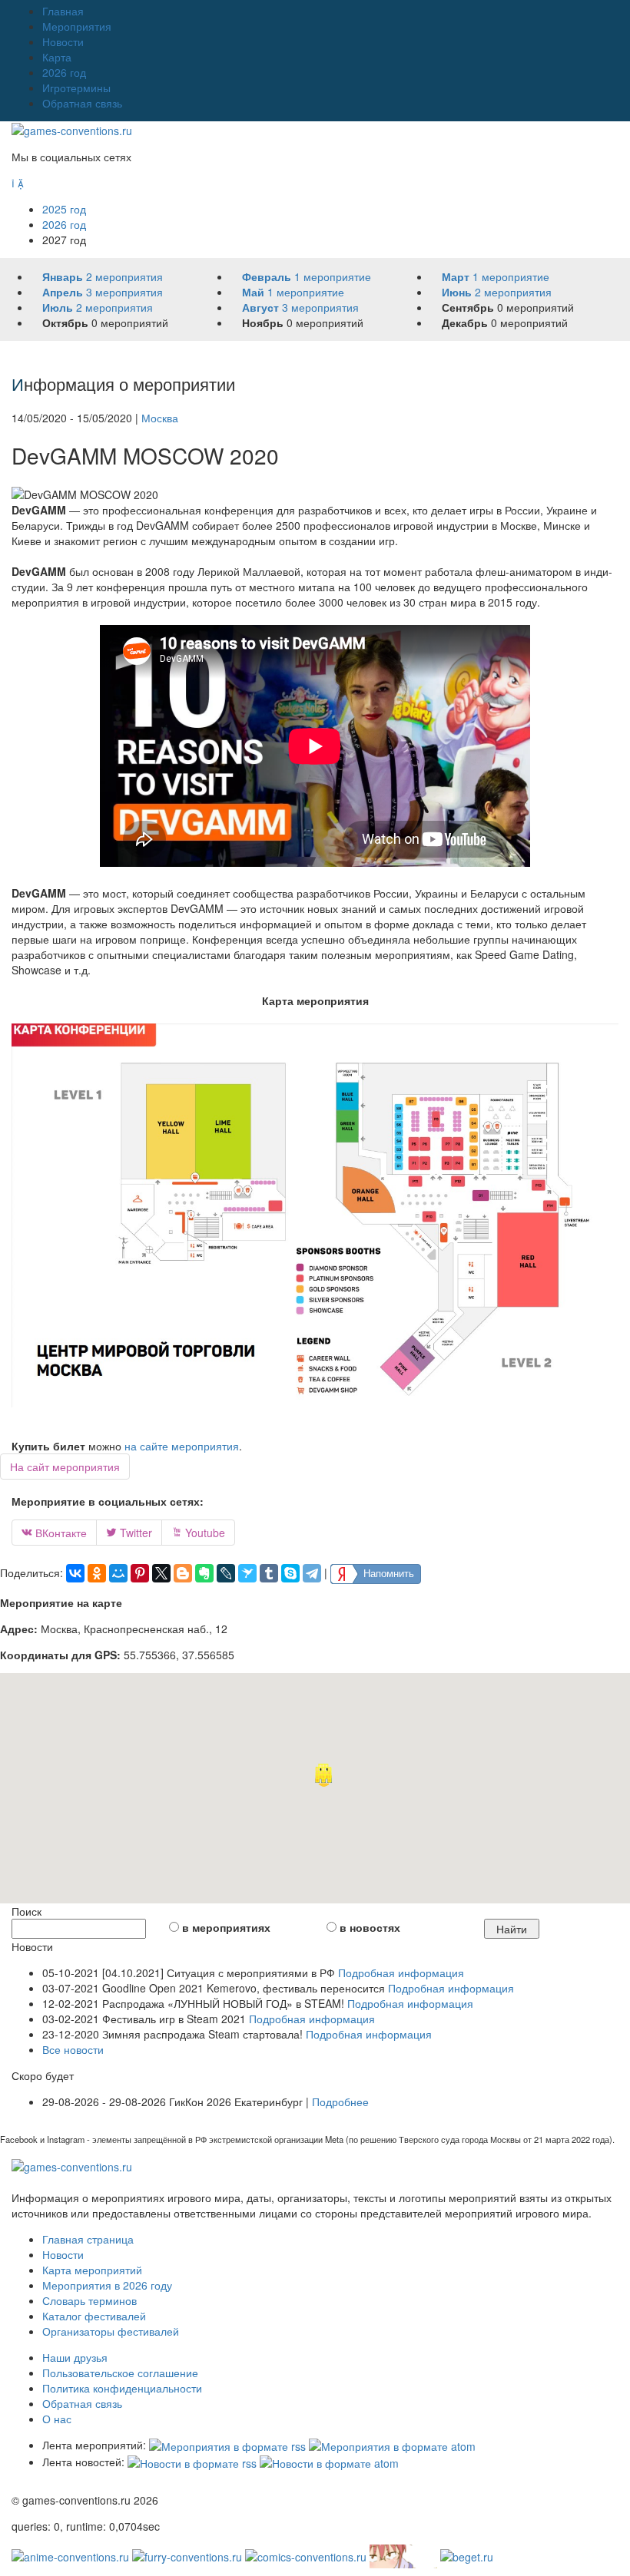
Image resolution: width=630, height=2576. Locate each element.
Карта (57, 57)
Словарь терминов (90, 2300)
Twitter (129, 1533)
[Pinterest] (140, 1573)
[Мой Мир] (118, 1573)
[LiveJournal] (226, 1573)
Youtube (198, 1533)
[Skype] (290, 1573)
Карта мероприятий (92, 2270)
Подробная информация (401, 1973)
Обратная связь (82, 103)
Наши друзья (75, 2357)
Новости (63, 41)
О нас (57, 2419)
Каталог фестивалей (94, 2316)
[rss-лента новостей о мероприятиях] (192, 2462)
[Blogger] (183, 1573)
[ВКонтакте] (75, 1573)
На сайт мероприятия (65, 1467)
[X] (161, 1573)
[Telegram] (312, 1573)
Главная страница (88, 2239)
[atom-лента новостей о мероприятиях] (329, 2462)
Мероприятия (77, 26)
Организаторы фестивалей (111, 2331)
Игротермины (76, 88)
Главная (63, 11)
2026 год (64, 72)
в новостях (370, 1927)
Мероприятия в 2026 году (107, 2285)
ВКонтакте (54, 1533)
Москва (160, 418)
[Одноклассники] (97, 1573)
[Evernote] (204, 1573)
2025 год (64, 209)
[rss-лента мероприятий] (227, 2445)
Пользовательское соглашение (120, 2373)
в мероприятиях (226, 1927)
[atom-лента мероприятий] (392, 2445)
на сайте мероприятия (182, 1446)
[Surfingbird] (247, 1573)
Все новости (73, 2049)
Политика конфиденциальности (122, 2388)
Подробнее (340, 2101)
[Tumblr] (269, 1573)
